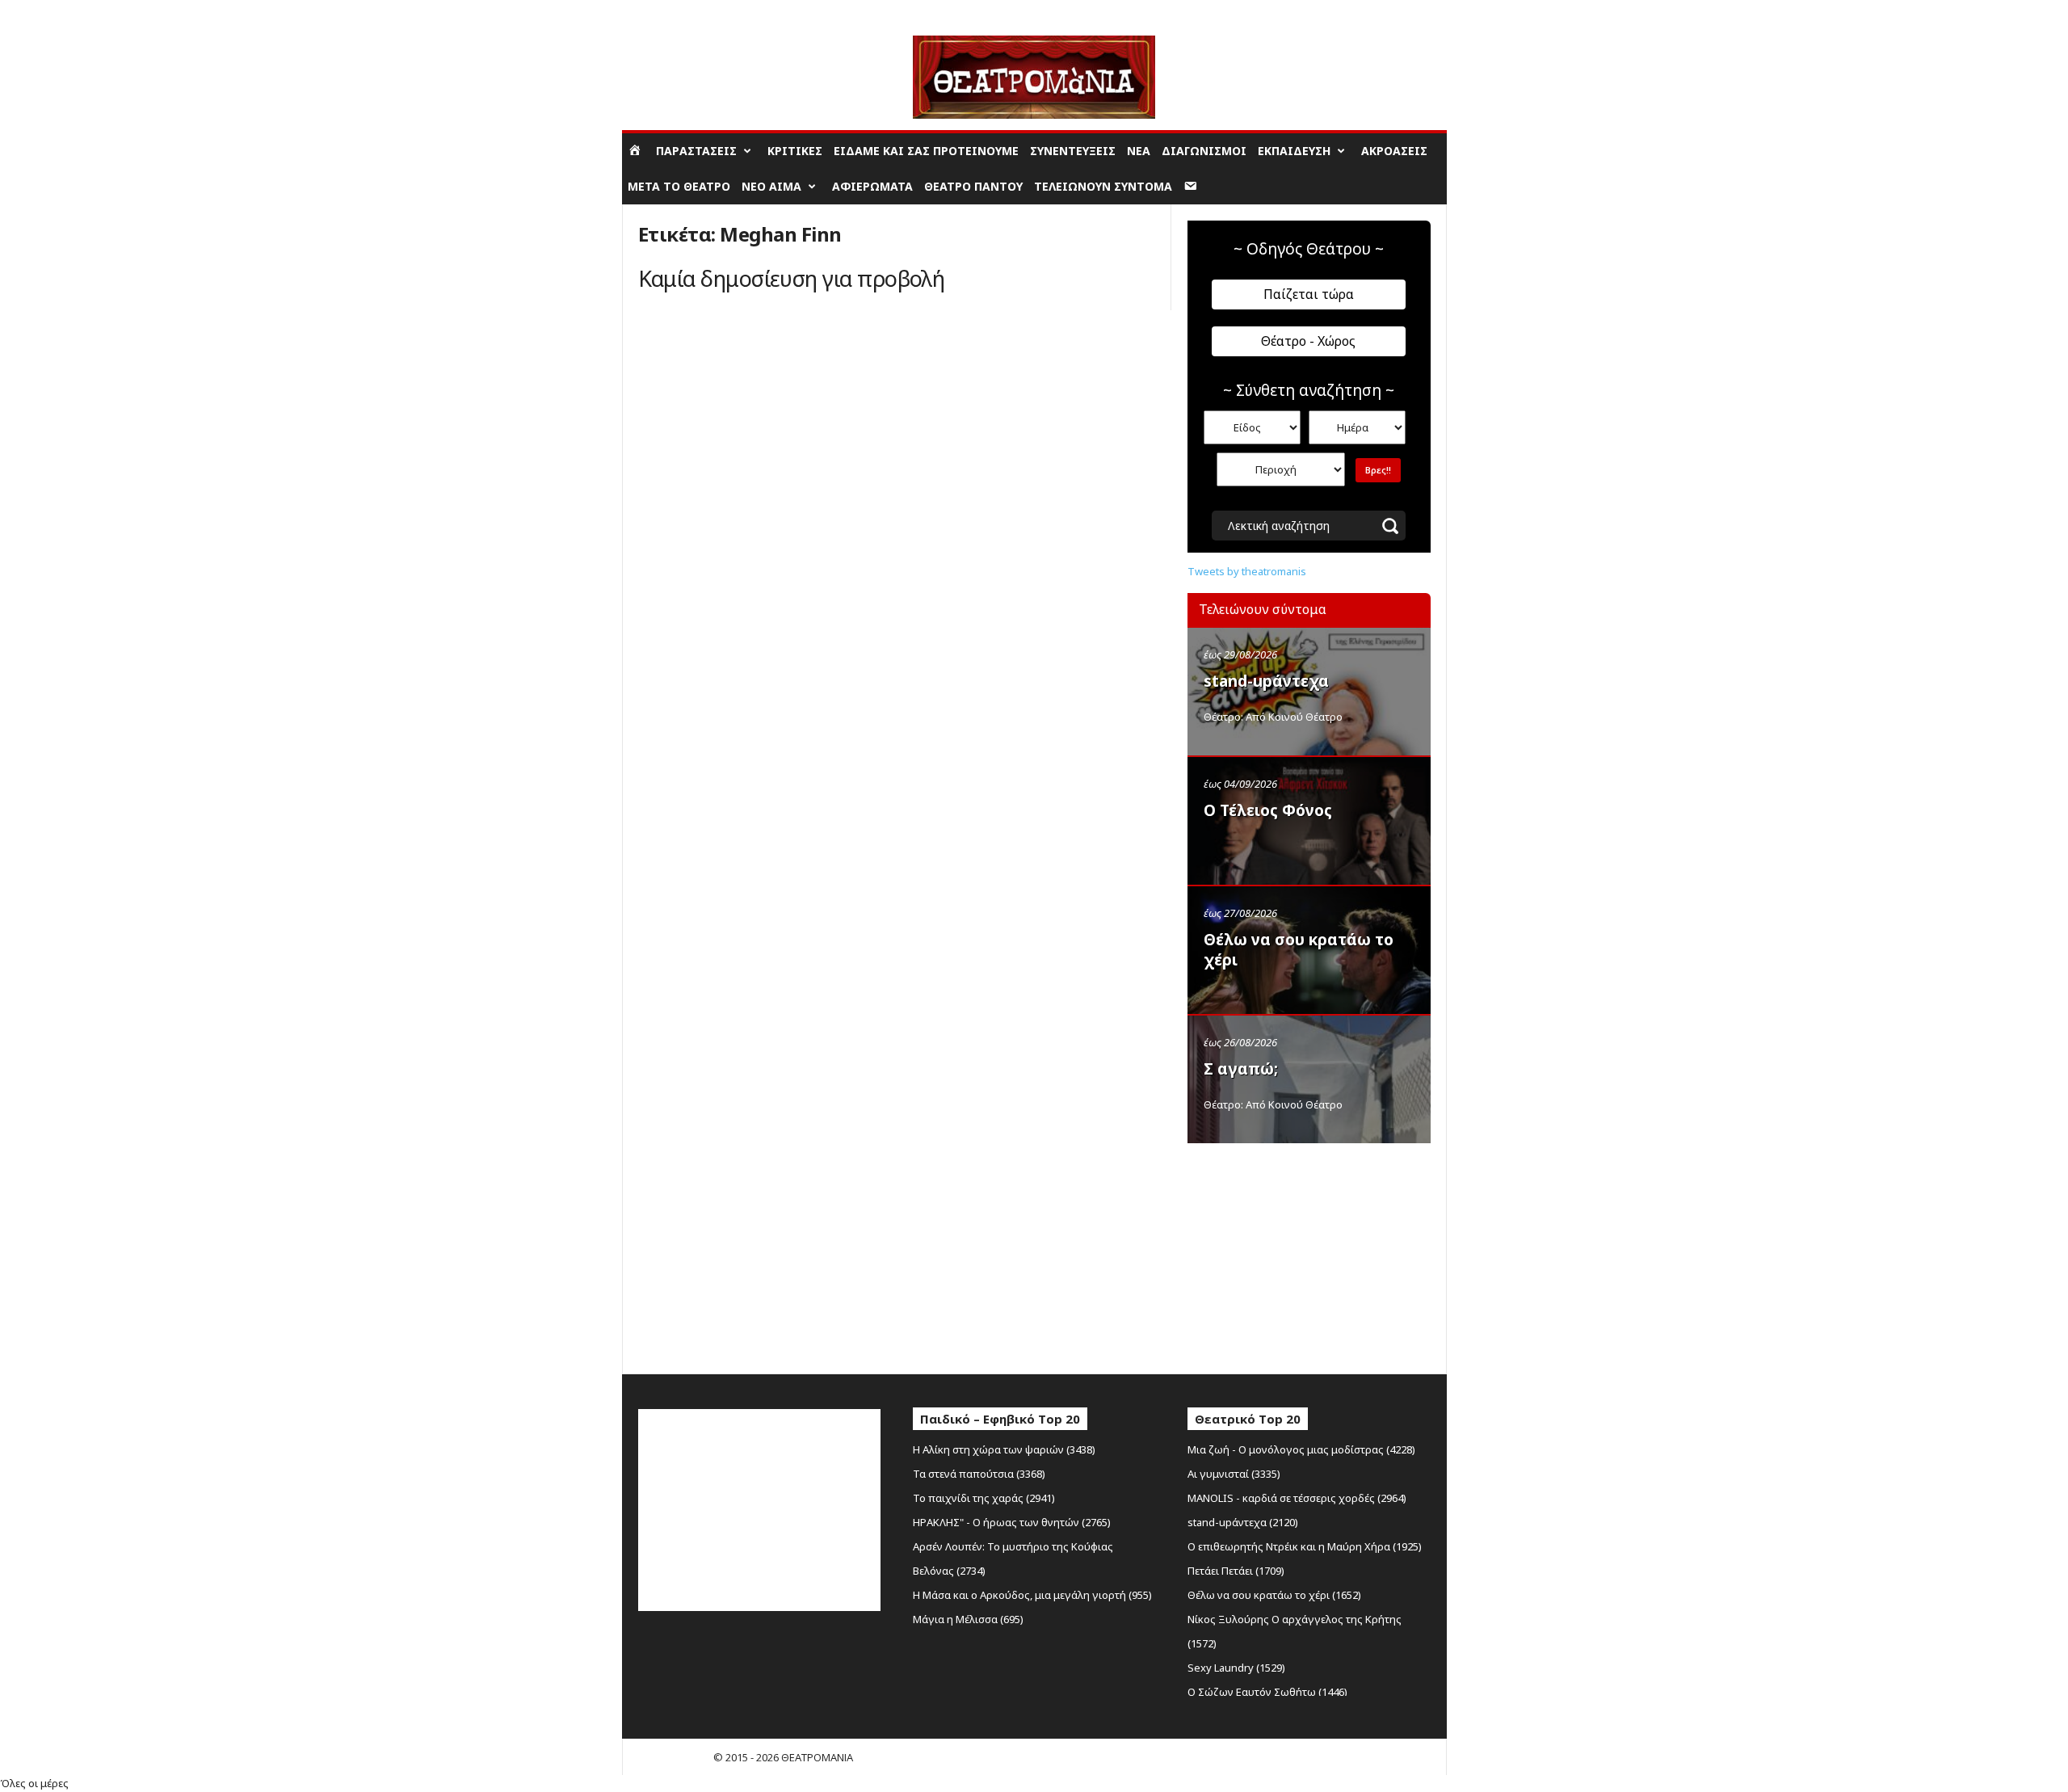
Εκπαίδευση (1294, 151)
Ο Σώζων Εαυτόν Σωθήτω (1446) (1267, 1692)
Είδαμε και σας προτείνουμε (926, 151)
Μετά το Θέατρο (679, 186)
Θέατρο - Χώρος (1308, 341)
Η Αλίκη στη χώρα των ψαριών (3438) (1004, 1449)
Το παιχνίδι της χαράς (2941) (984, 1498)
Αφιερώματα (872, 186)
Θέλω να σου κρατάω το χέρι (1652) (1274, 1595)
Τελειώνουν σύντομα (1103, 186)
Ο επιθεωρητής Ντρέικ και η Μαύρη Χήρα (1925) (1305, 1546)
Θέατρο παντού (973, 186)
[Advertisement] (1309, 1255)
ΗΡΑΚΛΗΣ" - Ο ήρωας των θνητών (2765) (1012, 1522)
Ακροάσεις (1394, 151)
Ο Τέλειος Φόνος (1268, 810)
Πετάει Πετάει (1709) (1236, 1571)
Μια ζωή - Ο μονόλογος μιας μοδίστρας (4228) (1301, 1449)
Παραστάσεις (696, 151)
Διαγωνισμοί (1204, 151)
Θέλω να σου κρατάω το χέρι (1299, 950)
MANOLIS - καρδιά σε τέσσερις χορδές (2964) (1297, 1498)
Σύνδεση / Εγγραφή (670, 12)
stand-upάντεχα (1266, 681)
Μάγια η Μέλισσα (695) (968, 1619)
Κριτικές (795, 151)
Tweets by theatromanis (1247, 571)
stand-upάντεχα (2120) (1243, 1522)
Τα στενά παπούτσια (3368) (979, 1474)
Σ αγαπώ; (1241, 1069)
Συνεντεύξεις (1073, 151)
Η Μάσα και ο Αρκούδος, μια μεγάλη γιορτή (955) (1032, 1595)
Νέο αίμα (771, 186)
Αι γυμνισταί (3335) (1234, 1474)
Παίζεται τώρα (1309, 294)
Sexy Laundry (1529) (1236, 1668)
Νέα (1139, 151)
